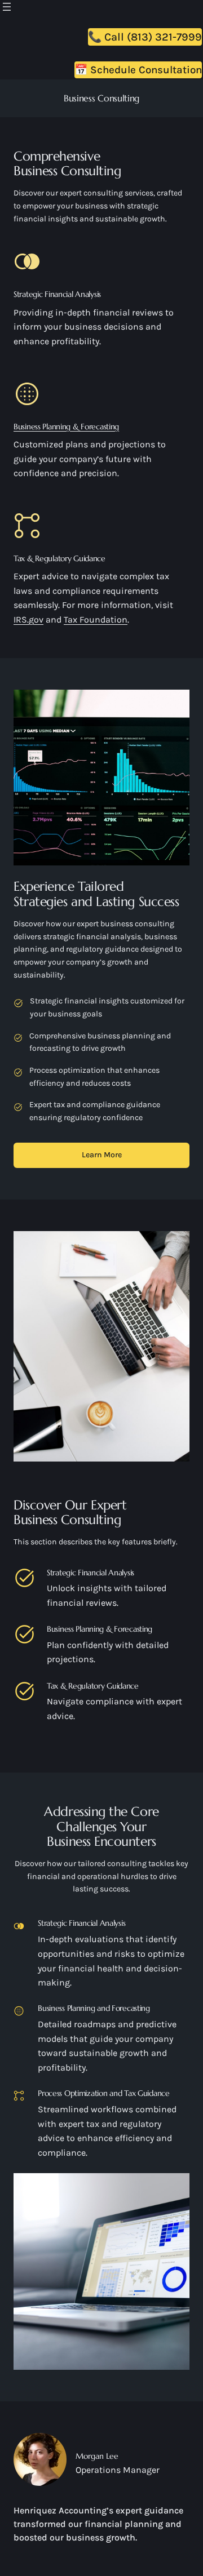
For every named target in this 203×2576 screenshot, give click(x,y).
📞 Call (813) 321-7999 (145, 37)
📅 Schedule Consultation (138, 70)
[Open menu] (7, 7)
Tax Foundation (96, 619)
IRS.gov (28, 619)
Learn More (102, 1155)
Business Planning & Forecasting (66, 427)
